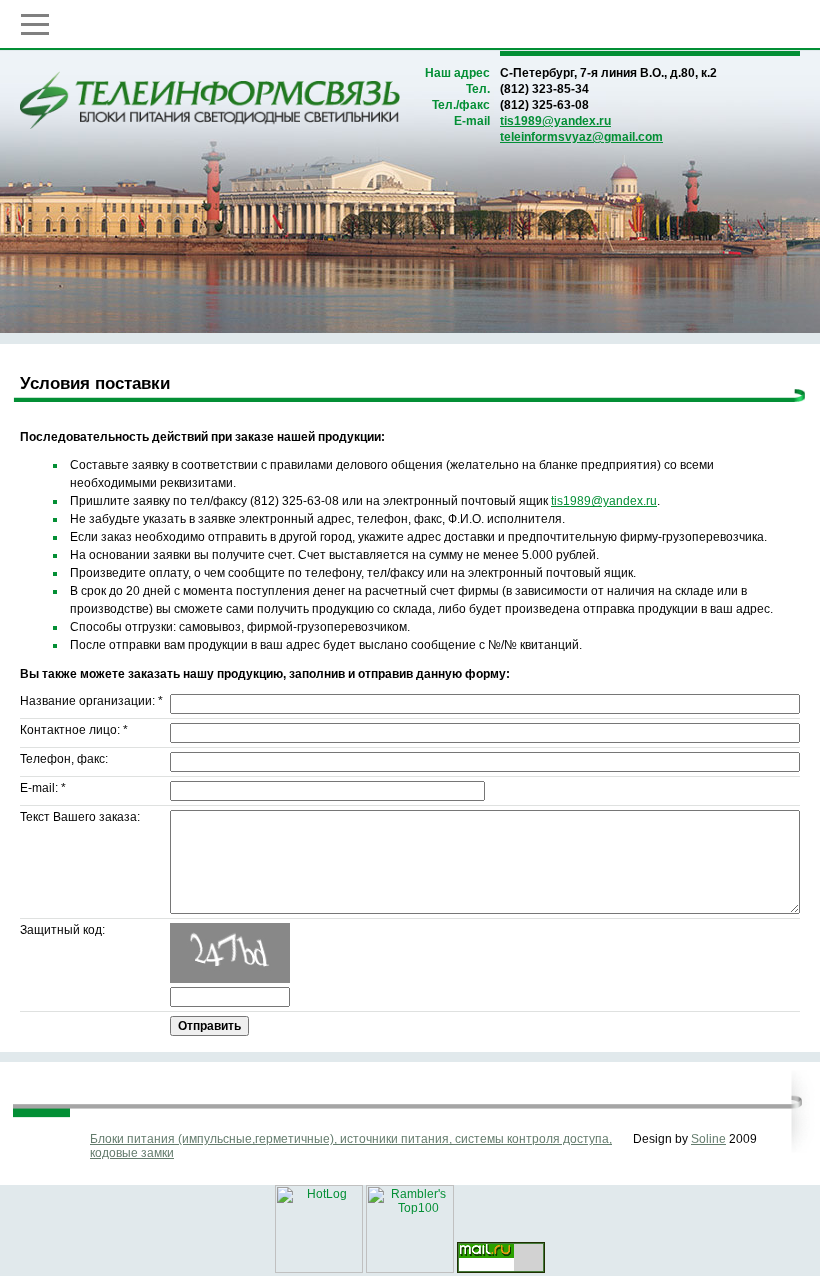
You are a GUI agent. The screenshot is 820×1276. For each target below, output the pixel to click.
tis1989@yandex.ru (555, 121)
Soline (708, 1139)
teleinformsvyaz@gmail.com (581, 137)
